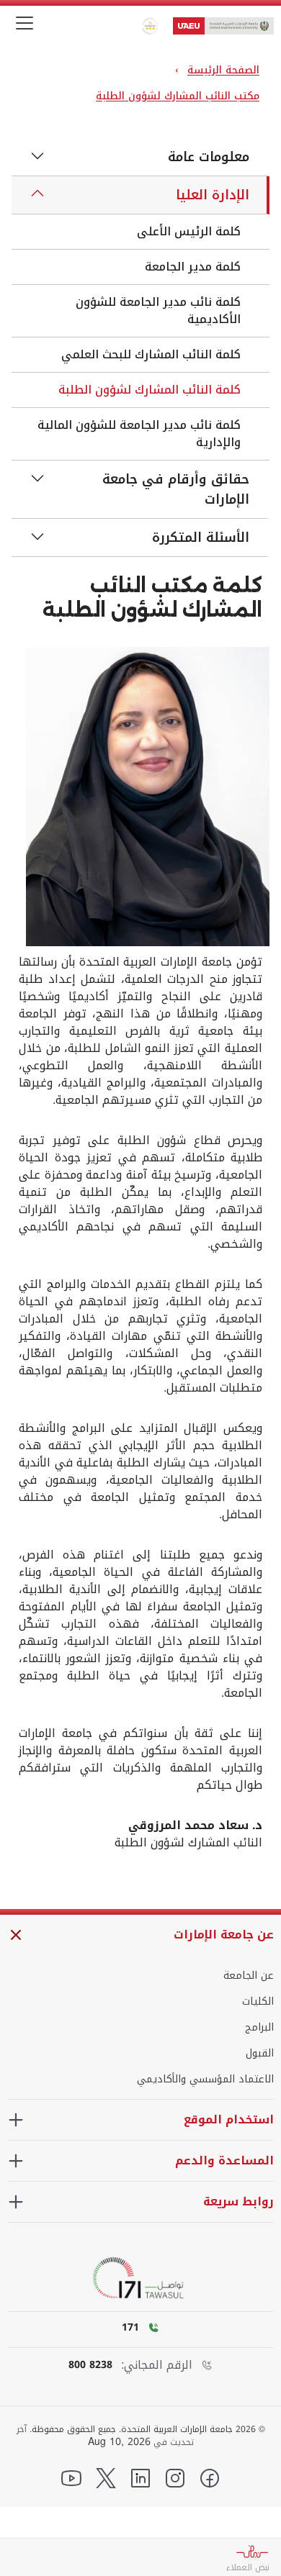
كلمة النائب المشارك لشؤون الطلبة (150, 390)
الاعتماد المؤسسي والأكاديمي (205, 2080)
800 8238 (90, 2365)
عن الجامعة (249, 1976)
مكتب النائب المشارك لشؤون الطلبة (178, 96)
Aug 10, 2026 (119, 2442)
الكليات (258, 2002)
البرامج (259, 2028)
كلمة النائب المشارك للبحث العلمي (151, 354)
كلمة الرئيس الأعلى (189, 231)
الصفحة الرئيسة (223, 70)
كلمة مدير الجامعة (193, 267)
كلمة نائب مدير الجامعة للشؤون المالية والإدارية (139, 434)
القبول (260, 2054)
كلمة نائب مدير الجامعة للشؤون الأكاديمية (158, 310)
